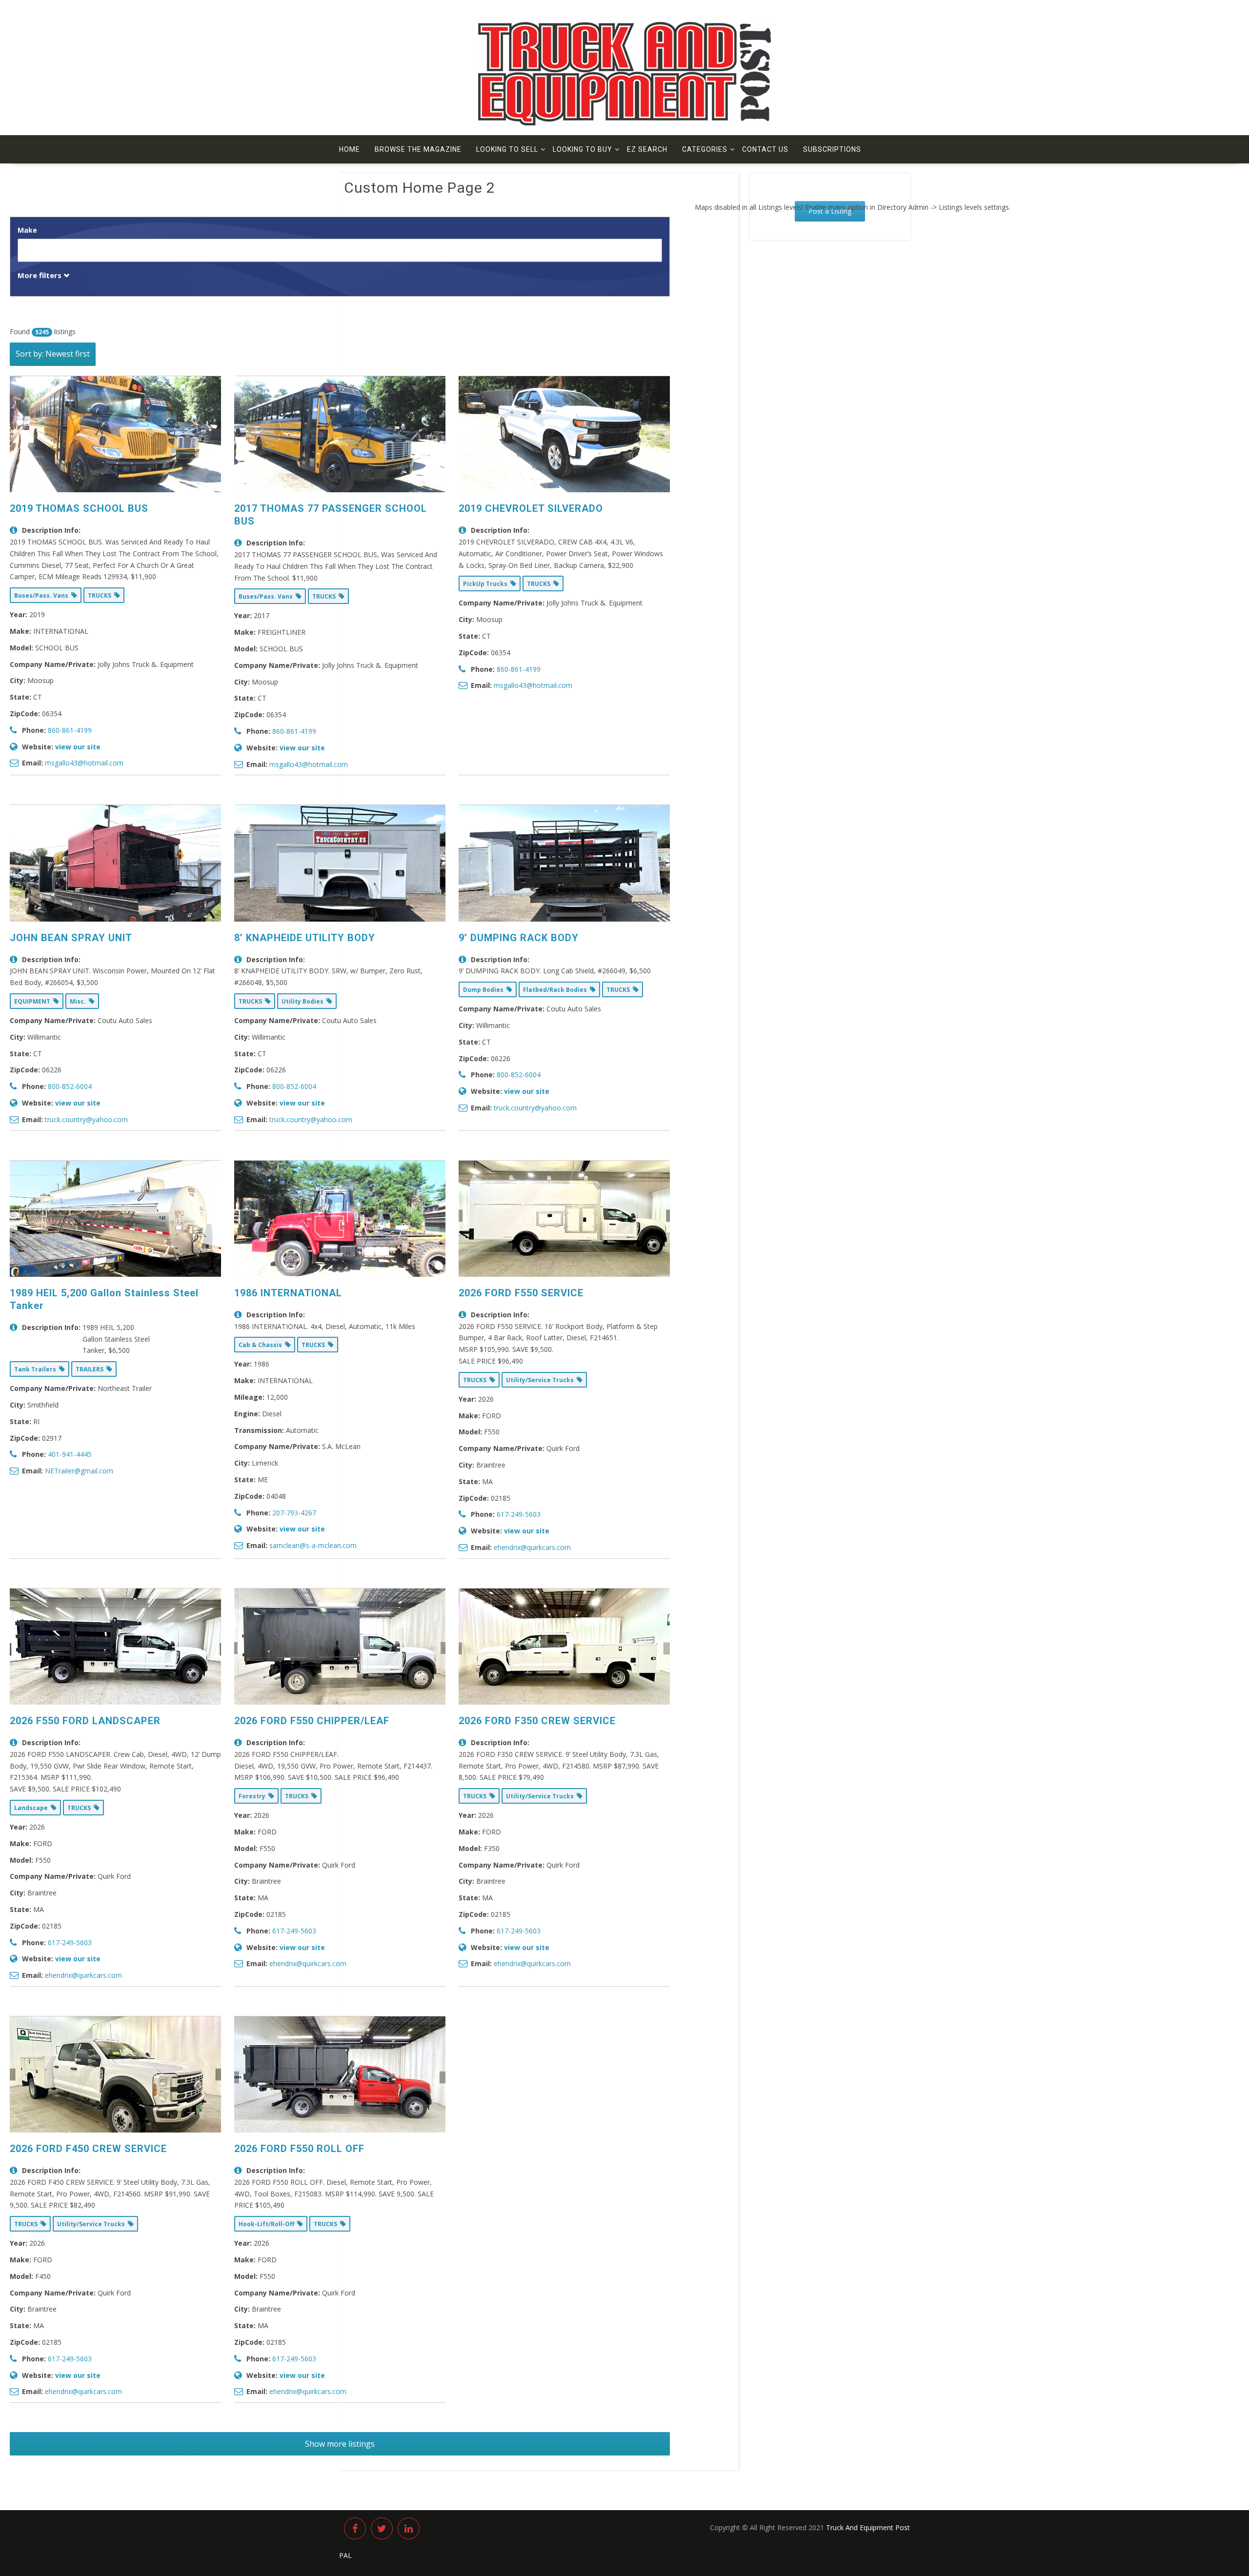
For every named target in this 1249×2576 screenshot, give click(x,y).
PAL (345, 2555)
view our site (78, 747)
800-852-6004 (70, 1086)
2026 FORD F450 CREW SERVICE (88, 2149)
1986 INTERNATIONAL (288, 1293)
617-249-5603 (519, 1514)
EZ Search (647, 149)
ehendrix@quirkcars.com (532, 1547)
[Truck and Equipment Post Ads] (624, 123)
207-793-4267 (294, 1513)
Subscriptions (832, 149)
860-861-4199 (70, 730)
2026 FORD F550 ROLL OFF (299, 2149)
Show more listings (340, 2444)
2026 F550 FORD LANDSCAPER (85, 1721)
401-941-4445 (70, 1454)
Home (350, 149)
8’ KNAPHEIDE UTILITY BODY (305, 938)
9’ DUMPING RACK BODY (519, 938)
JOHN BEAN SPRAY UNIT (71, 938)
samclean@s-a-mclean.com (313, 1545)
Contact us (765, 149)
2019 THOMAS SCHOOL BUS (79, 508)
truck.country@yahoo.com (86, 1119)
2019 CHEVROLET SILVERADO (531, 508)
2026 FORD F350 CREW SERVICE (537, 1721)
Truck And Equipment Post (868, 2527)
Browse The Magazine (418, 149)
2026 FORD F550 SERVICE (521, 1293)
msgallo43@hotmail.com (84, 763)
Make (27, 230)
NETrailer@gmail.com (79, 1471)
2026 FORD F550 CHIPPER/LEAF (312, 1721)
